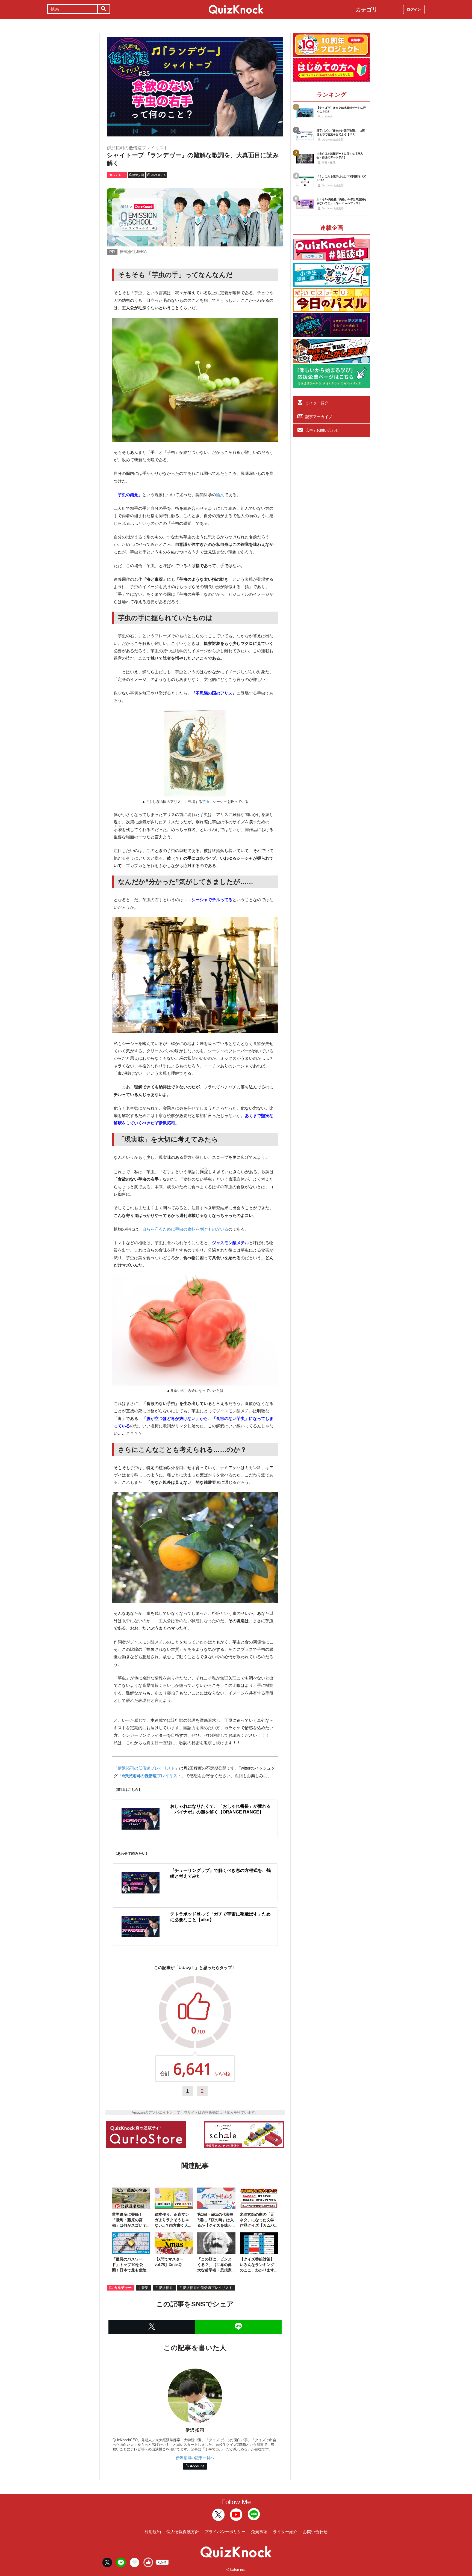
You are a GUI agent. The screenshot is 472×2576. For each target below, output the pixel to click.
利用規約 (153, 2532)
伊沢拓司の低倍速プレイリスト (146, 1768)
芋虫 (206, 802)
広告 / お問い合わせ (322, 430)
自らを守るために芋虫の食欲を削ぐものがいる (185, 1229)
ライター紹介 (317, 403)
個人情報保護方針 (183, 2532)
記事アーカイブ (319, 417)
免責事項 (259, 2532)
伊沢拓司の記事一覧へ (195, 2458)
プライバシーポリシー (225, 2532)
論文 (220, 495)
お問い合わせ (315, 2532)
